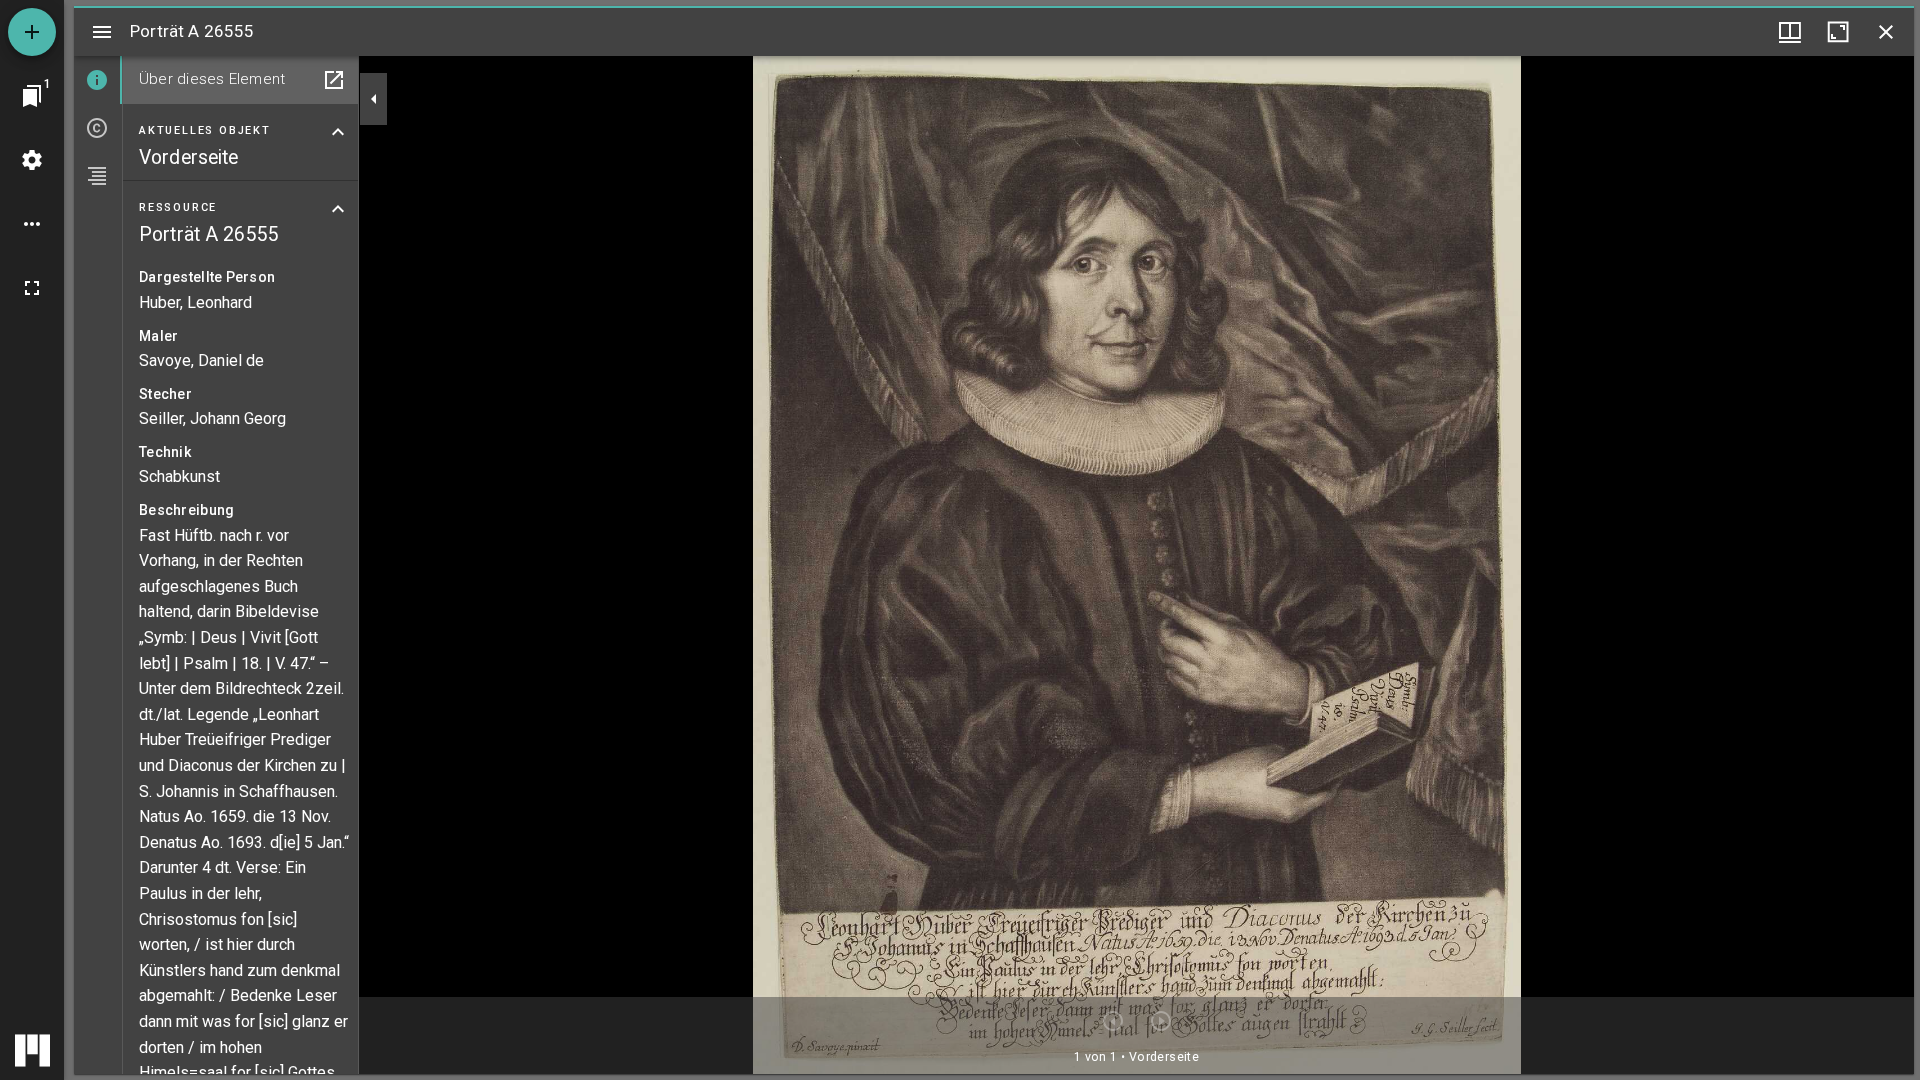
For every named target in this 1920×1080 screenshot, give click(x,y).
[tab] (98, 80)
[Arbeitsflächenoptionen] (32, 224)
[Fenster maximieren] (1838, 32)
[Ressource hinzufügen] (32, 32)
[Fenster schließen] (1886, 32)
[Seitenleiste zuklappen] (374, 99)
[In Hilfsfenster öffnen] (334, 80)
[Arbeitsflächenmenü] (32, 160)
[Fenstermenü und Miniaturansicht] (1790, 32)
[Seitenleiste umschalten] (102, 32)
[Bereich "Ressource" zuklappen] (338, 209)
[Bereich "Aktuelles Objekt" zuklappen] (338, 132)
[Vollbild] (32, 288)
